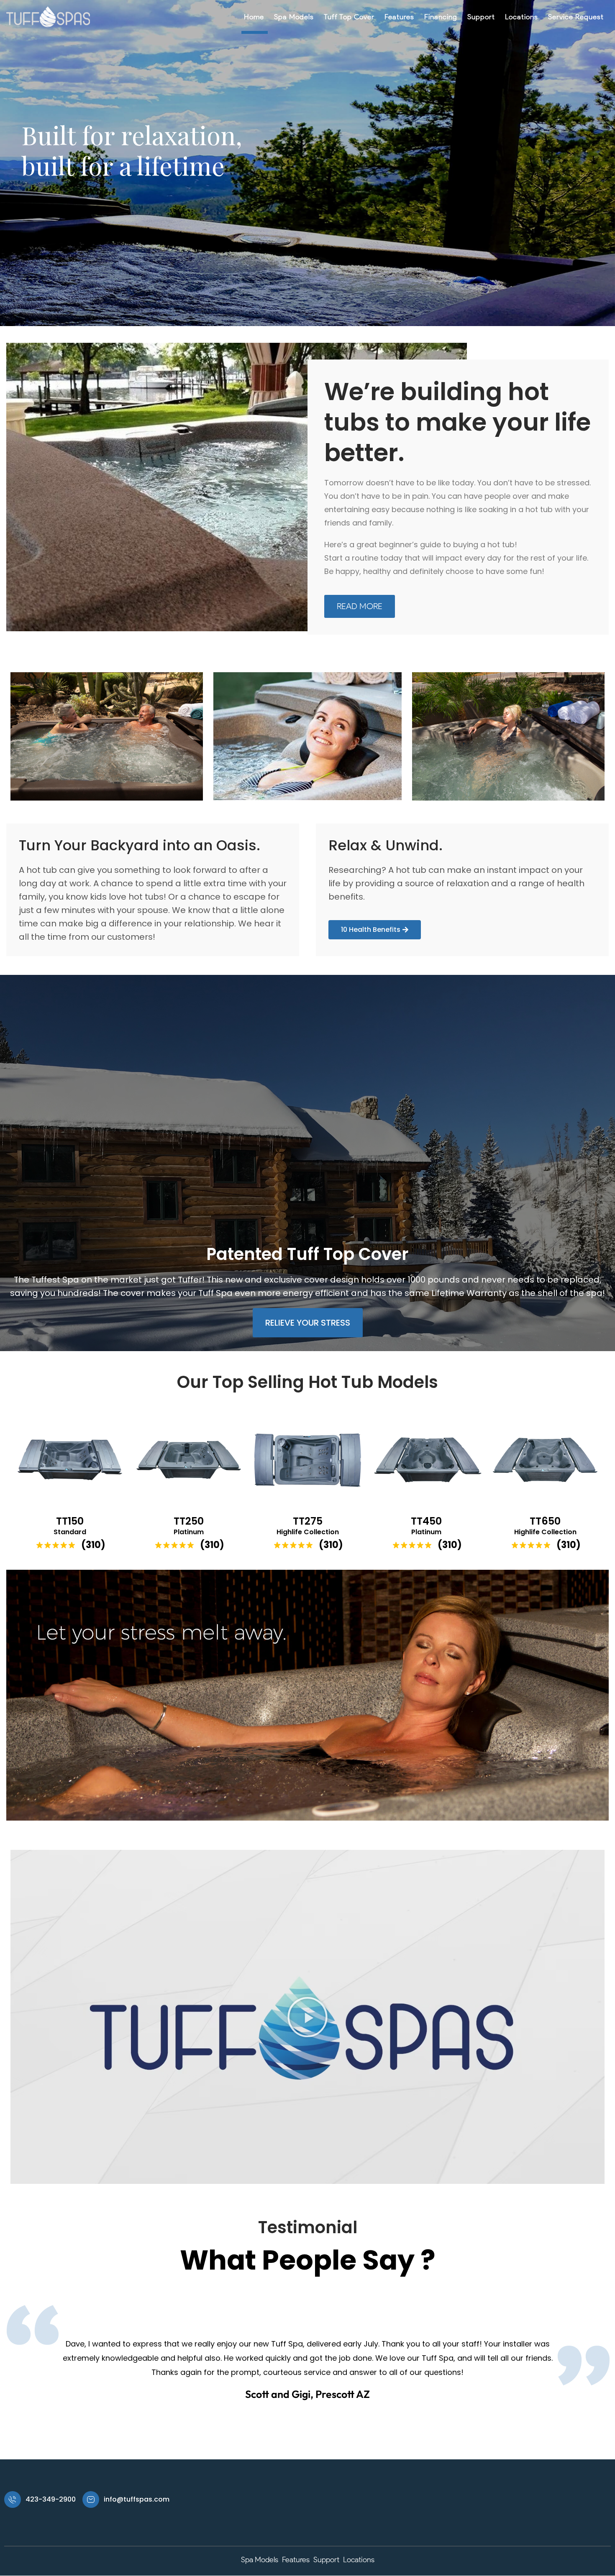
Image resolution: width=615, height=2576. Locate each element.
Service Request (576, 17)
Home (254, 17)
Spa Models (294, 17)
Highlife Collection (308, 1532)
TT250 (189, 1521)
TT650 (545, 1521)
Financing (441, 17)
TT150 (70, 1521)
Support (481, 17)
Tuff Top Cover (349, 17)
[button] (307, 2017)
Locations (521, 17)
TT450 (426, 1521)
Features (399, 17)
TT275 (308, 1521)
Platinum (189, 1532)
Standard (70, 1532)
